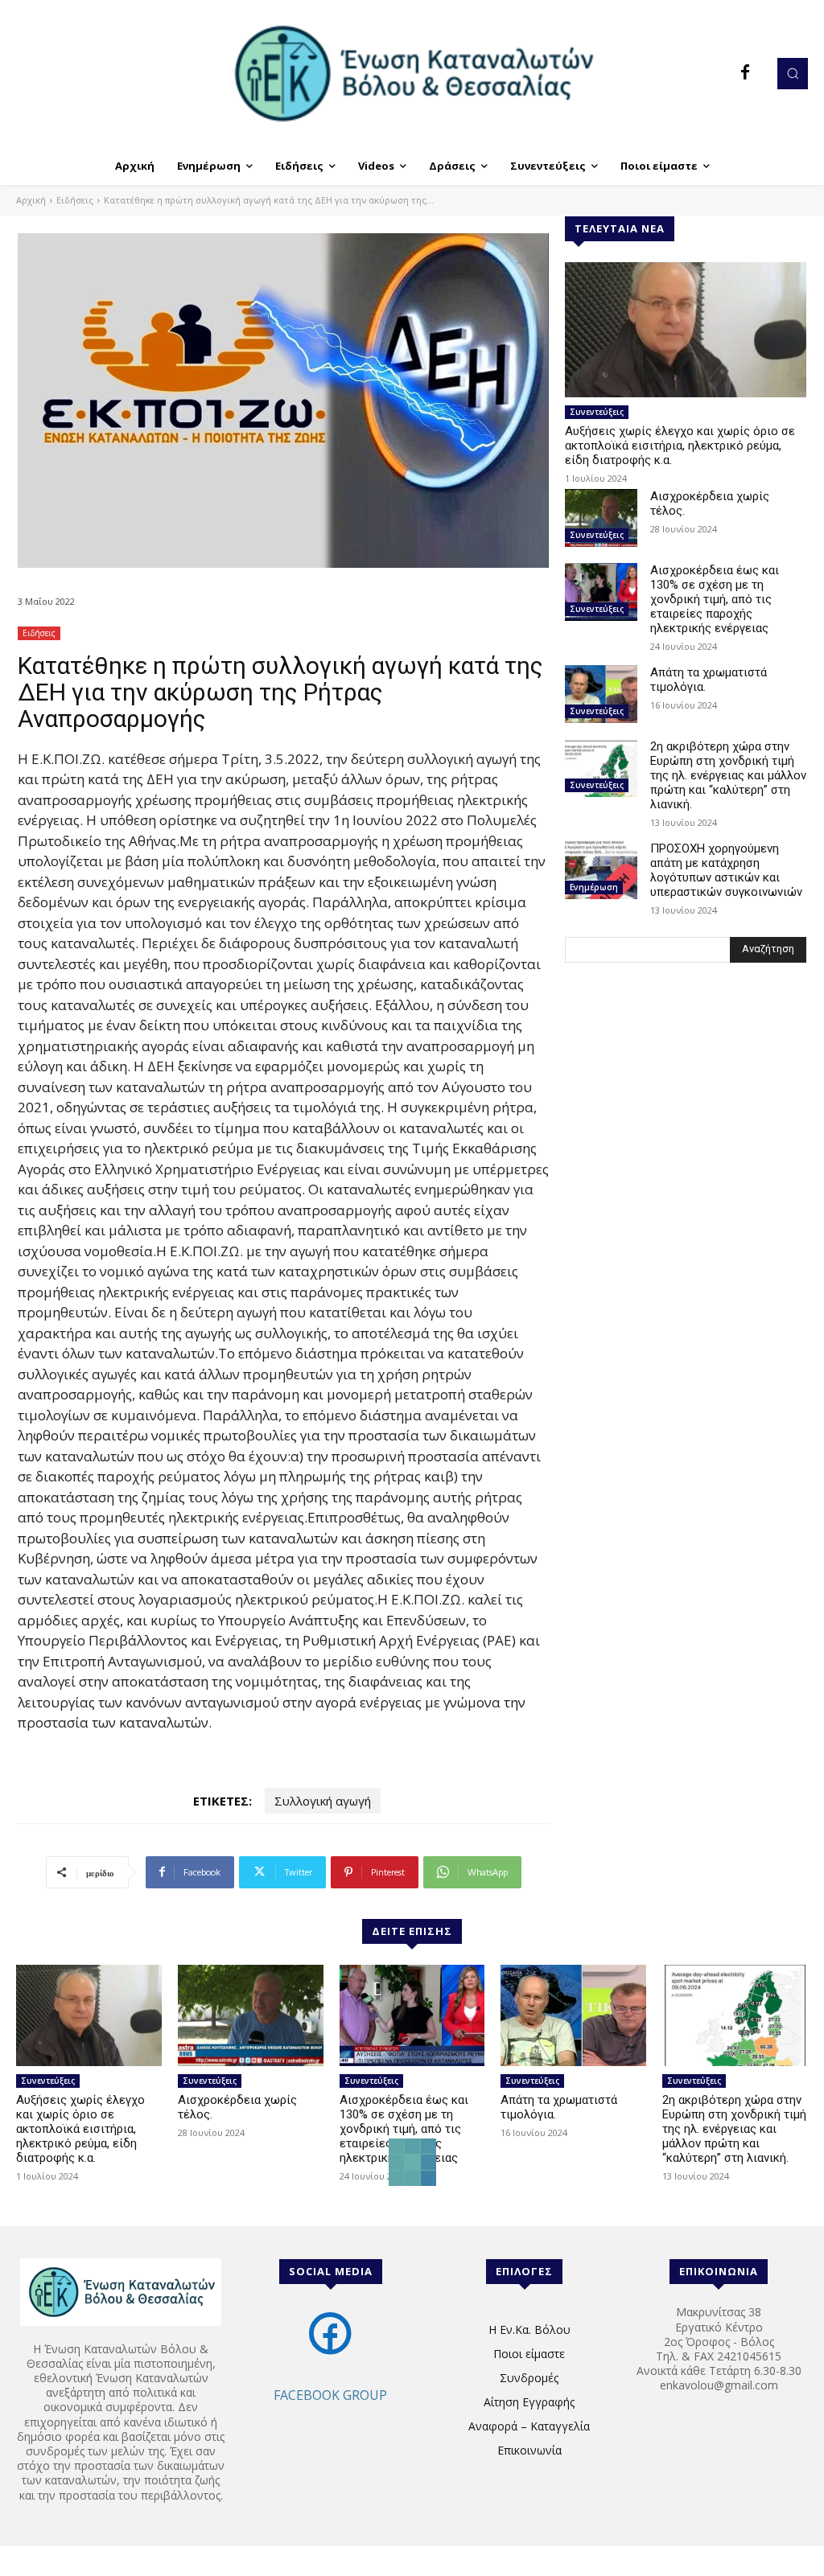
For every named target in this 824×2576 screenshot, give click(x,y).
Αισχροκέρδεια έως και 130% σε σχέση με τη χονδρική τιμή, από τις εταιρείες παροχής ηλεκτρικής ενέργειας (715, 599)
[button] (793, 73)
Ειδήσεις (75, 200)
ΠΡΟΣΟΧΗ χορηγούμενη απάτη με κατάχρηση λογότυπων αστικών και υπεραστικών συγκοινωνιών (726, 870)
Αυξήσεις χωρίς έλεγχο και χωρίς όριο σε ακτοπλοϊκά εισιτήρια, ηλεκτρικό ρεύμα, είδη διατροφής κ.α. (680, 446)
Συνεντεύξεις (597, 412)
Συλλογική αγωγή (323, 1801)
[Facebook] (745, 73)
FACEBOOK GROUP (330, 2395)
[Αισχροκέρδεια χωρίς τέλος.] (601, 518)
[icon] (331, 2350)
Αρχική (31, 200)
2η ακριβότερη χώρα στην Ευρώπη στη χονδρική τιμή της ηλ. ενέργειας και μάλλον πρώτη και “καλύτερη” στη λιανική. (728, 775)
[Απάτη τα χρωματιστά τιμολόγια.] (601, 694)
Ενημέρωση (594, 887)
